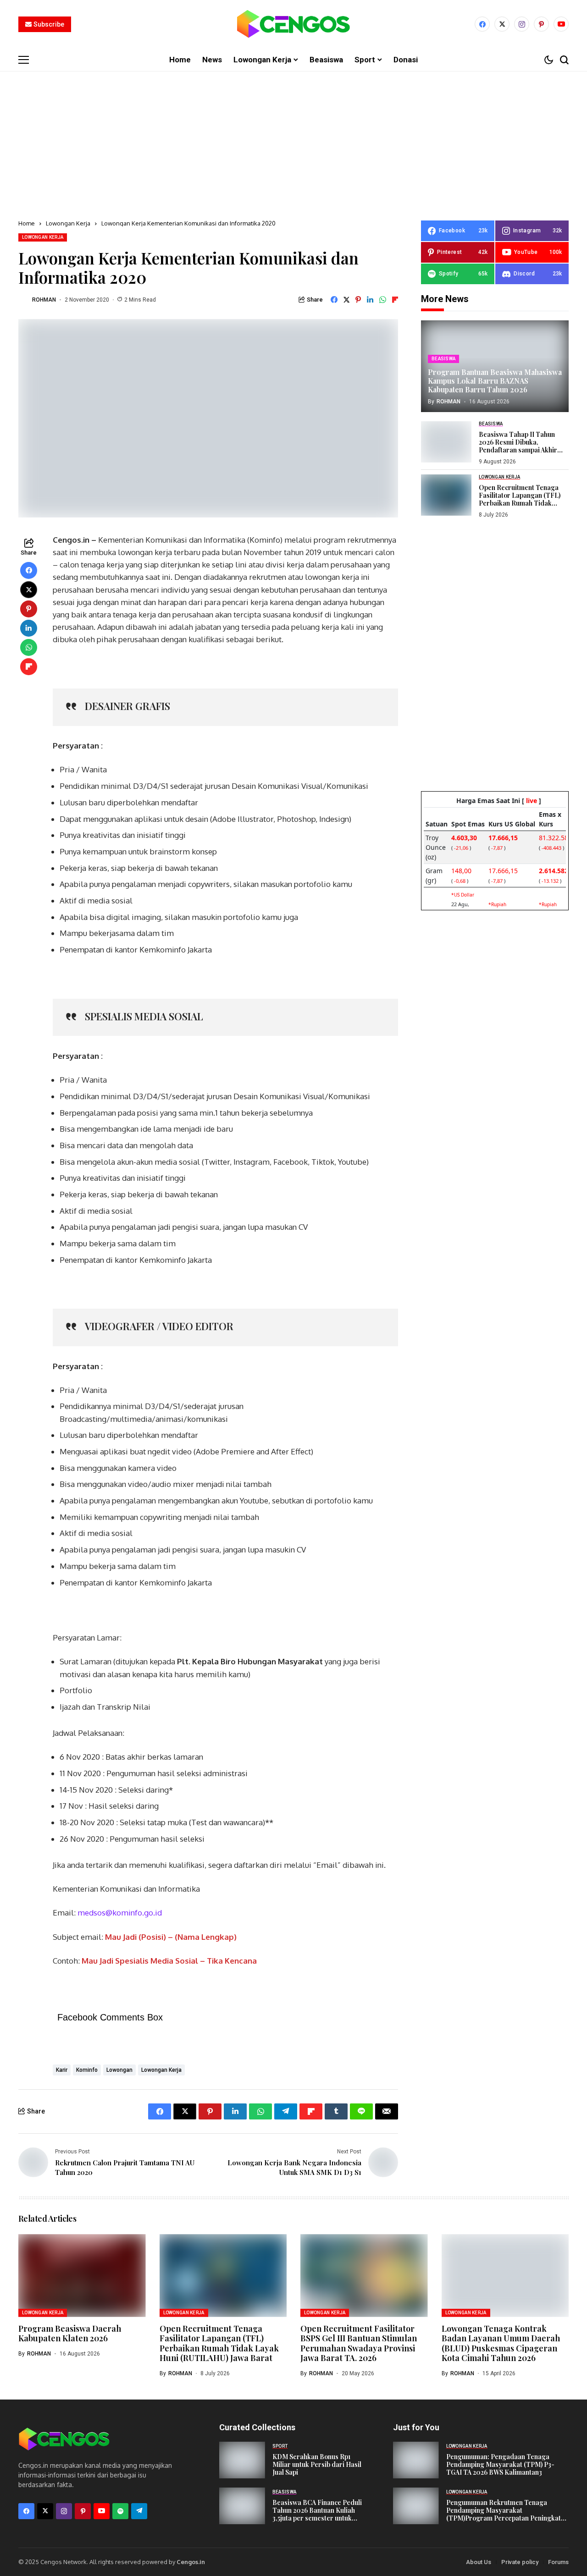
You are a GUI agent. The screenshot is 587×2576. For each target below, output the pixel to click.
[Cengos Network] (293, 24)
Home (27, 223)
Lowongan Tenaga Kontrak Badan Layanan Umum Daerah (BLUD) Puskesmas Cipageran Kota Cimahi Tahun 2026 (501, 2343)
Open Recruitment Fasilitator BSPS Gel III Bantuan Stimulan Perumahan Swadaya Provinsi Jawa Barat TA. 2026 (359, 2343)
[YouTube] (561, 24)
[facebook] (482, 24)
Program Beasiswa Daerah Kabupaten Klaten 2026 (70, 2334)
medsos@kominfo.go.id (120, 1913)
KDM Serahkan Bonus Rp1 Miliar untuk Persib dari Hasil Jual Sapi (317, 2464)
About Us (479, 2562)
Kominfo (87, 2070)
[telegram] (139, 2511)
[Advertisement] (293, 140)
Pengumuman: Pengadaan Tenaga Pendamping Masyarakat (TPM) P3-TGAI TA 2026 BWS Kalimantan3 (500, 2464)
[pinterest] (541, 24)
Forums (558, 2562)
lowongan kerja (161, 2070)
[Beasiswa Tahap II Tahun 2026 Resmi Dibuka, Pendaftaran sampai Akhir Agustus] (446, 442)
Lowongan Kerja (68, 223)
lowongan (119, 2070)
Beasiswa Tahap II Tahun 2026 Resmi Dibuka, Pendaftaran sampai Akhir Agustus (518, 446)
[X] (502, 24)
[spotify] (120, 2511)
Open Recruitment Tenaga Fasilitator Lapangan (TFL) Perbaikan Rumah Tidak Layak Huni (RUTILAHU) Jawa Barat (523, 503)
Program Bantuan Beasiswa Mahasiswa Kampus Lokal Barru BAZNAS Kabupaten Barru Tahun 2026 (495, 381)
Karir (62, 2070)
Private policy (520, 2562)
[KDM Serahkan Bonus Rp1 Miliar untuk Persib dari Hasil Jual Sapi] (242, 2460)
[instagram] (522, 24)
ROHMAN (44, 300)
